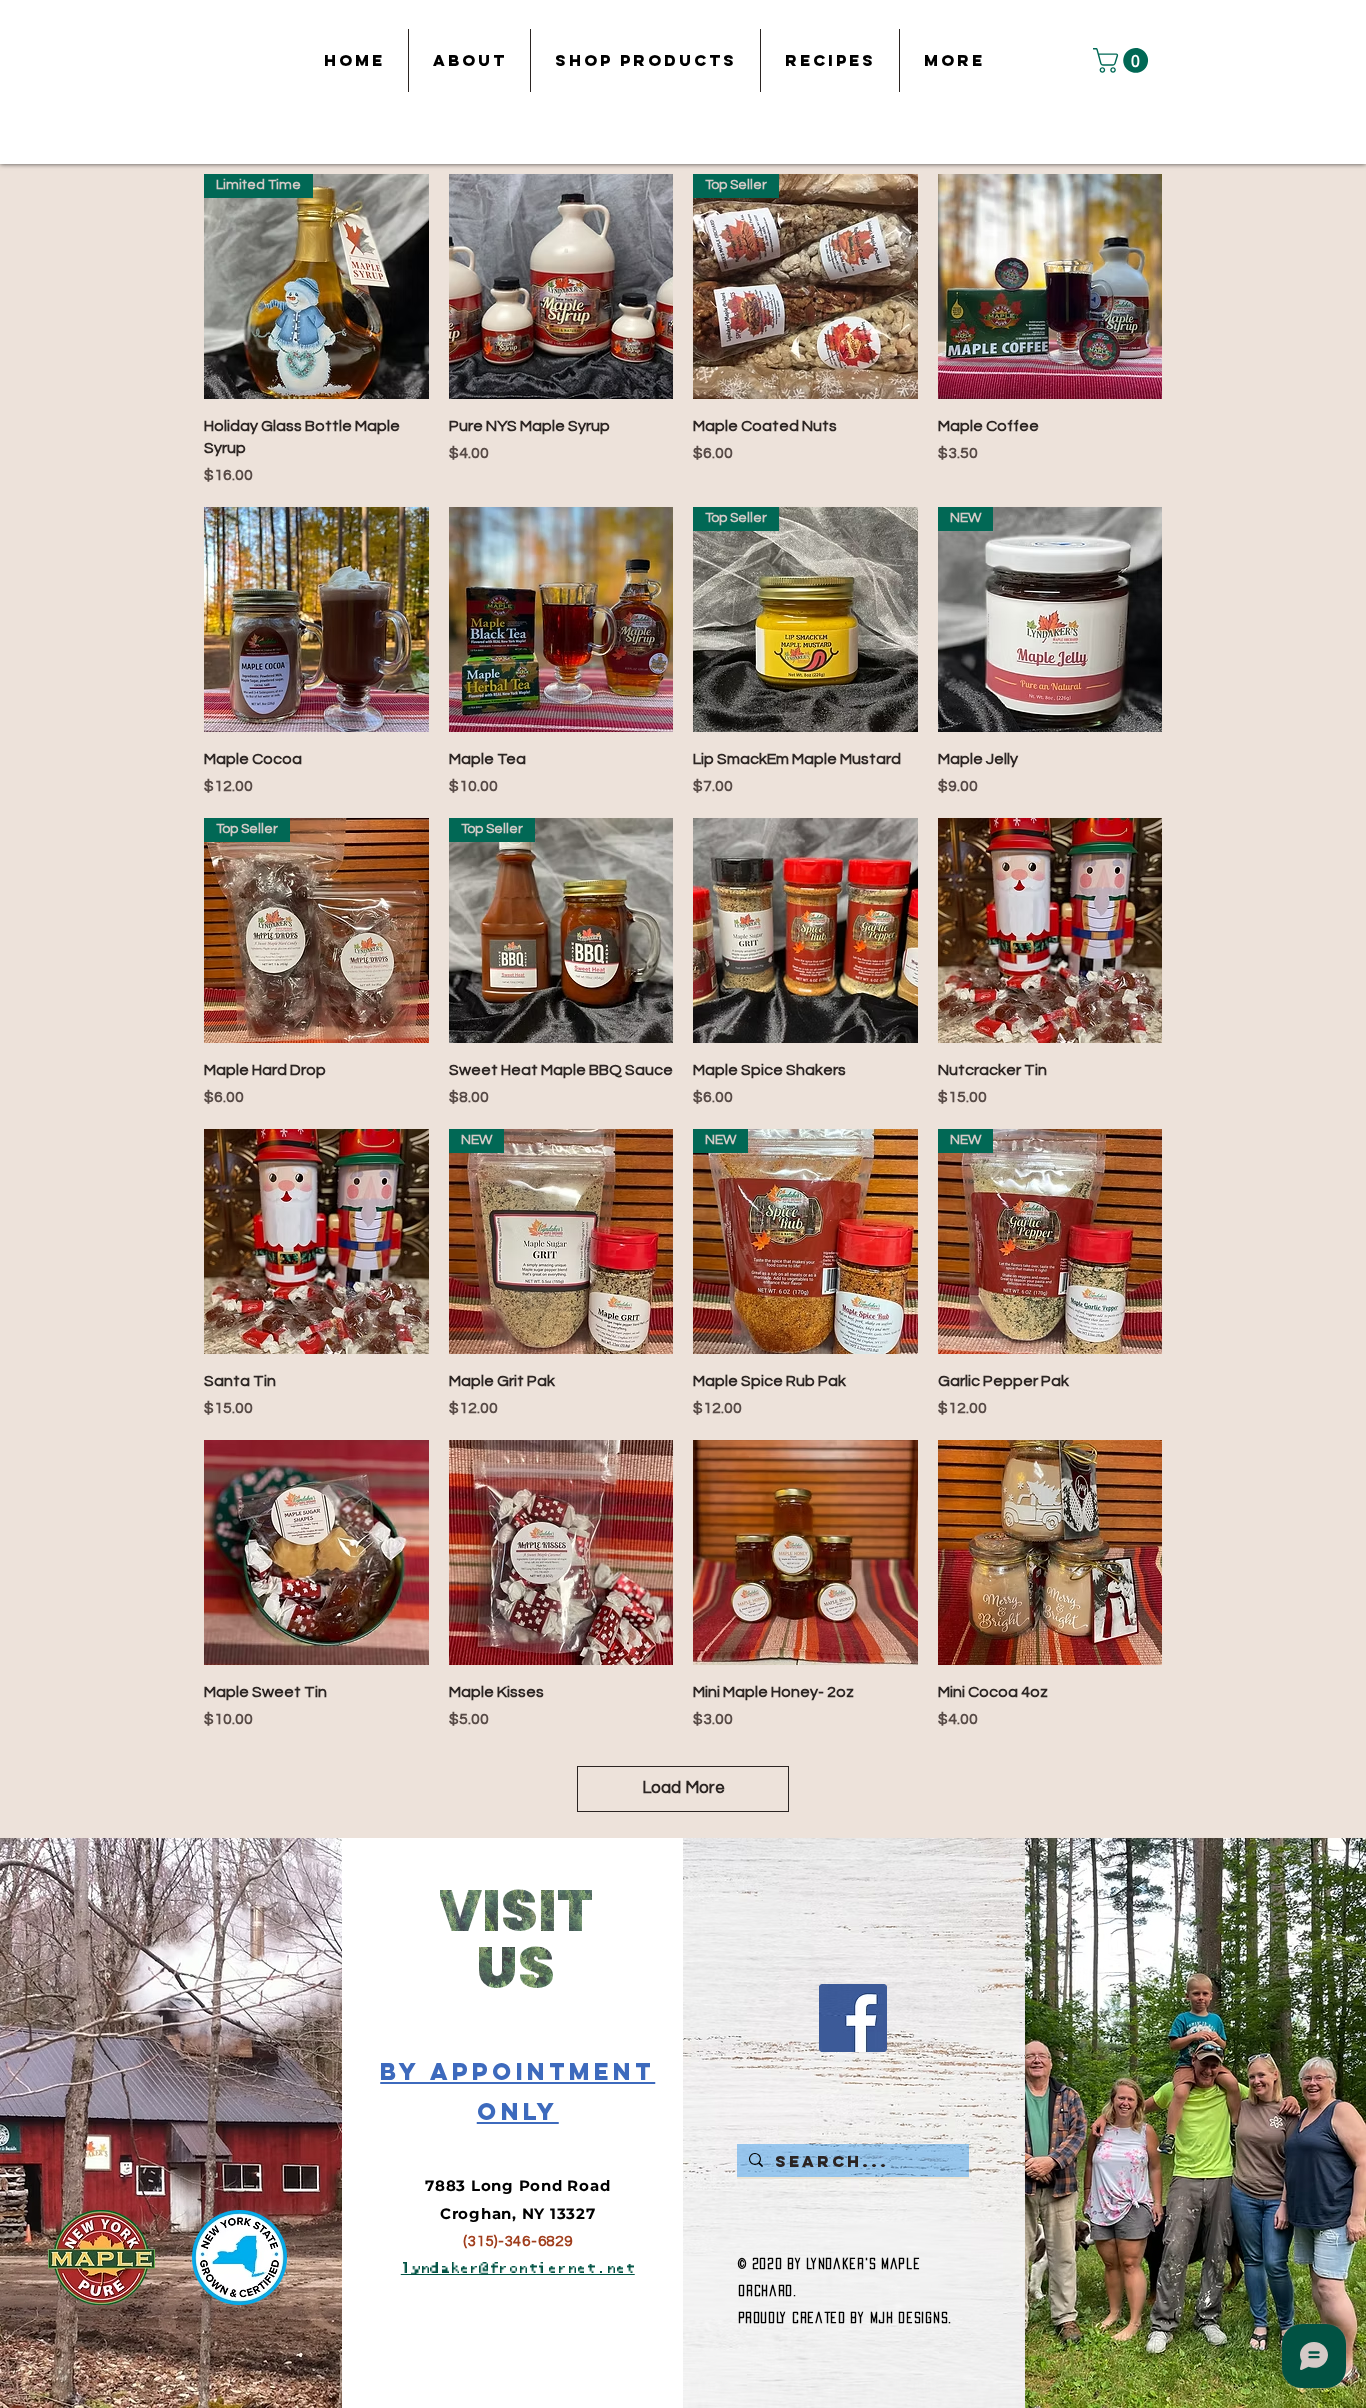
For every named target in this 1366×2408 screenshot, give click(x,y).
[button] (1123, 60)
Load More (683, 1788)
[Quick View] (561, 286)
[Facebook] (853, 2018)
